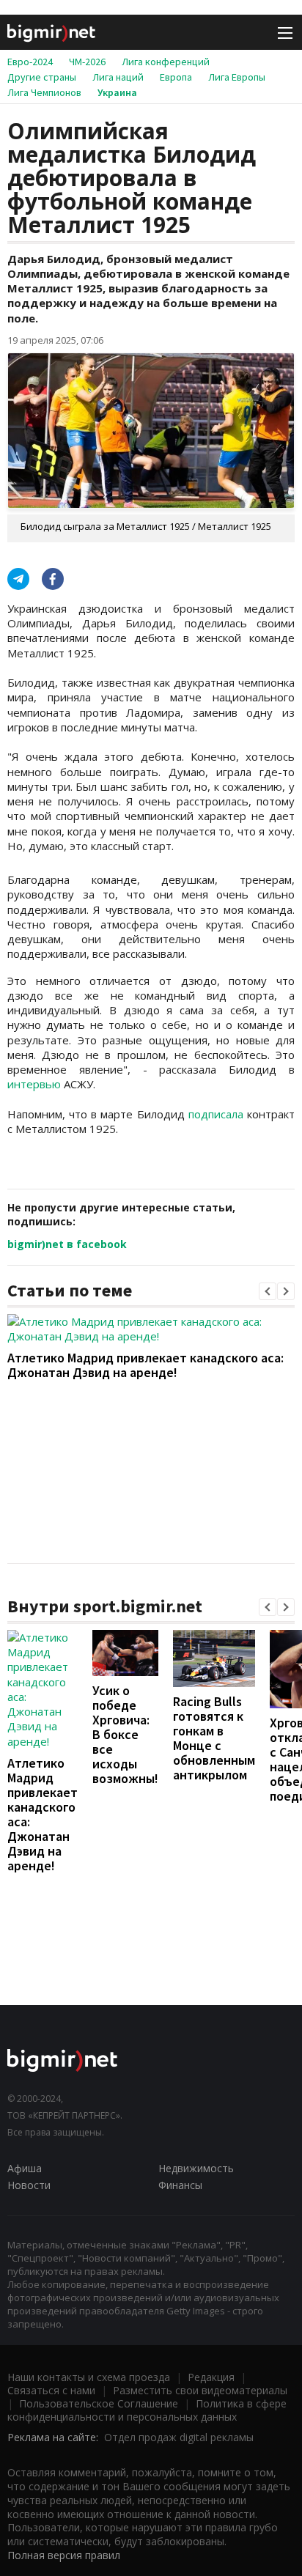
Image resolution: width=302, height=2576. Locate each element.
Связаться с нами (51, 2390)
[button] (268, 1291)
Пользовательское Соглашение (99, 2403)
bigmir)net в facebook (67, 1244)
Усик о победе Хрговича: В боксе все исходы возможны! (125, 1734)
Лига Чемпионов (44, 92)
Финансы (180, 2185)
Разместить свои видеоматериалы (200, 2390)
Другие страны (42, 77)
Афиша (25, 2168)
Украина (117, 92)
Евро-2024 (30, 62)
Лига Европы (237, 77)
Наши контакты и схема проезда (89, 2377)
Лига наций (118, 77)
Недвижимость (196, 2168)
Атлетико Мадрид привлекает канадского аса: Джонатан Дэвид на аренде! (146, 1365)
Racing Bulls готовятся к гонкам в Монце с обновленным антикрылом (214, 1738)
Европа (176, 77)
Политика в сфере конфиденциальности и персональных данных (147, 2410)
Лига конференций (166, 62)
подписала (216, 1114)
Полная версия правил (64, 2555)
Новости (29, 2185)
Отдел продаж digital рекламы (179, 2437)
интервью (34, 1084)
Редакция (211, 2377)
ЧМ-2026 (87, 62)
